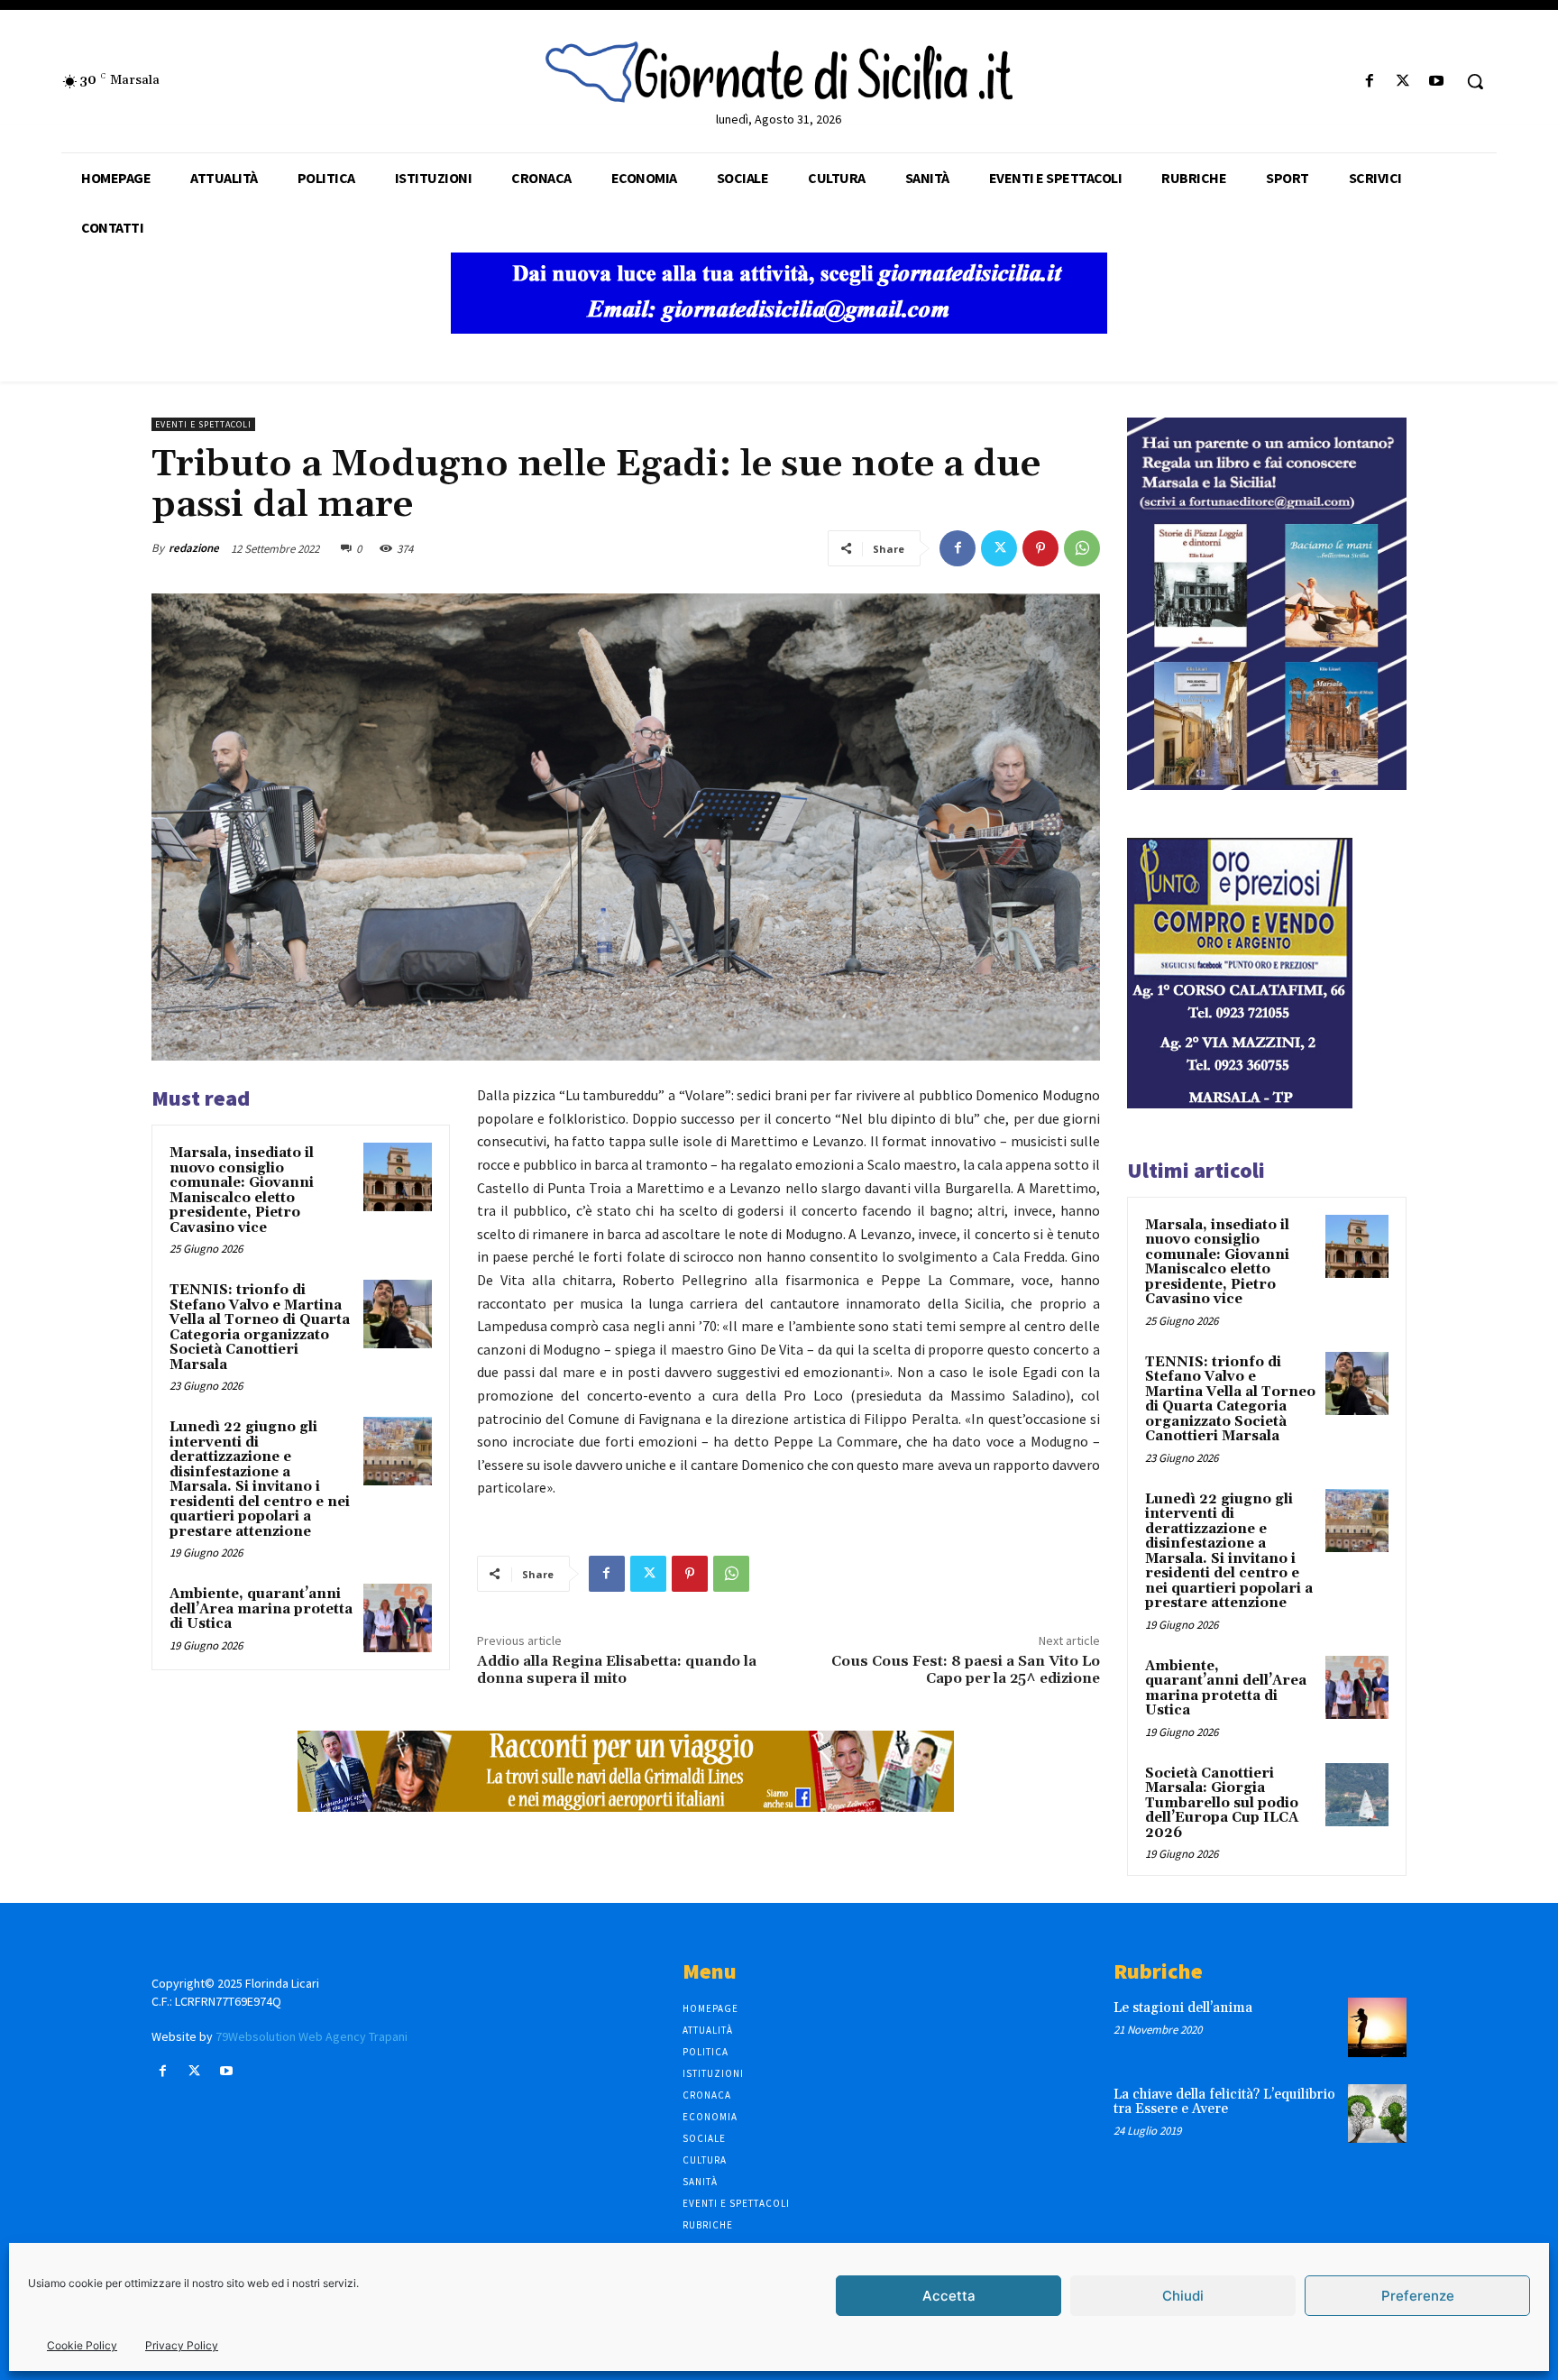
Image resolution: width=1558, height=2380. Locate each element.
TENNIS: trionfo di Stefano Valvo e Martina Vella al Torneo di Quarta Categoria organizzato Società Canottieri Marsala (260, 1328)
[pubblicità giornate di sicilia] (779, 329)
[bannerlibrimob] (1267, 785)
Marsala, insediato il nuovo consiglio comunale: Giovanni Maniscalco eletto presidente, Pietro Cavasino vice (242, 1190)
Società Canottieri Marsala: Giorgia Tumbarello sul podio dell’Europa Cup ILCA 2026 (1222, 1803)
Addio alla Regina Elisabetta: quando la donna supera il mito (617, 1670)
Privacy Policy (182, 2345)
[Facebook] (1369, 82)
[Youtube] (1437, 82)
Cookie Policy (82, 2345)
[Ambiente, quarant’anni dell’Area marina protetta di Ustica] (398, 1618)
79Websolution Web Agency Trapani (312, 2036)
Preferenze (1418, 2296)
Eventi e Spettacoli (203, 424)
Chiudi (1183, 2296)
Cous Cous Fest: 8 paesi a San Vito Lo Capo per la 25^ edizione (966, 1670)
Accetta (949, 2296)
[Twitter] (1403, 82)
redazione (194, 548)
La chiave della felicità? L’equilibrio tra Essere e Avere (1224, 2102)
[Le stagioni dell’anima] (1377, 2027)
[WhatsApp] (1082, 548)
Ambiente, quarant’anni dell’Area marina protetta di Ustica (261, 1609)
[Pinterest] (1040, 548)
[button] (1475, 81)
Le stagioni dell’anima (1183, 2008)
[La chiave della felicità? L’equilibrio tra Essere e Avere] (1377, 2114)
